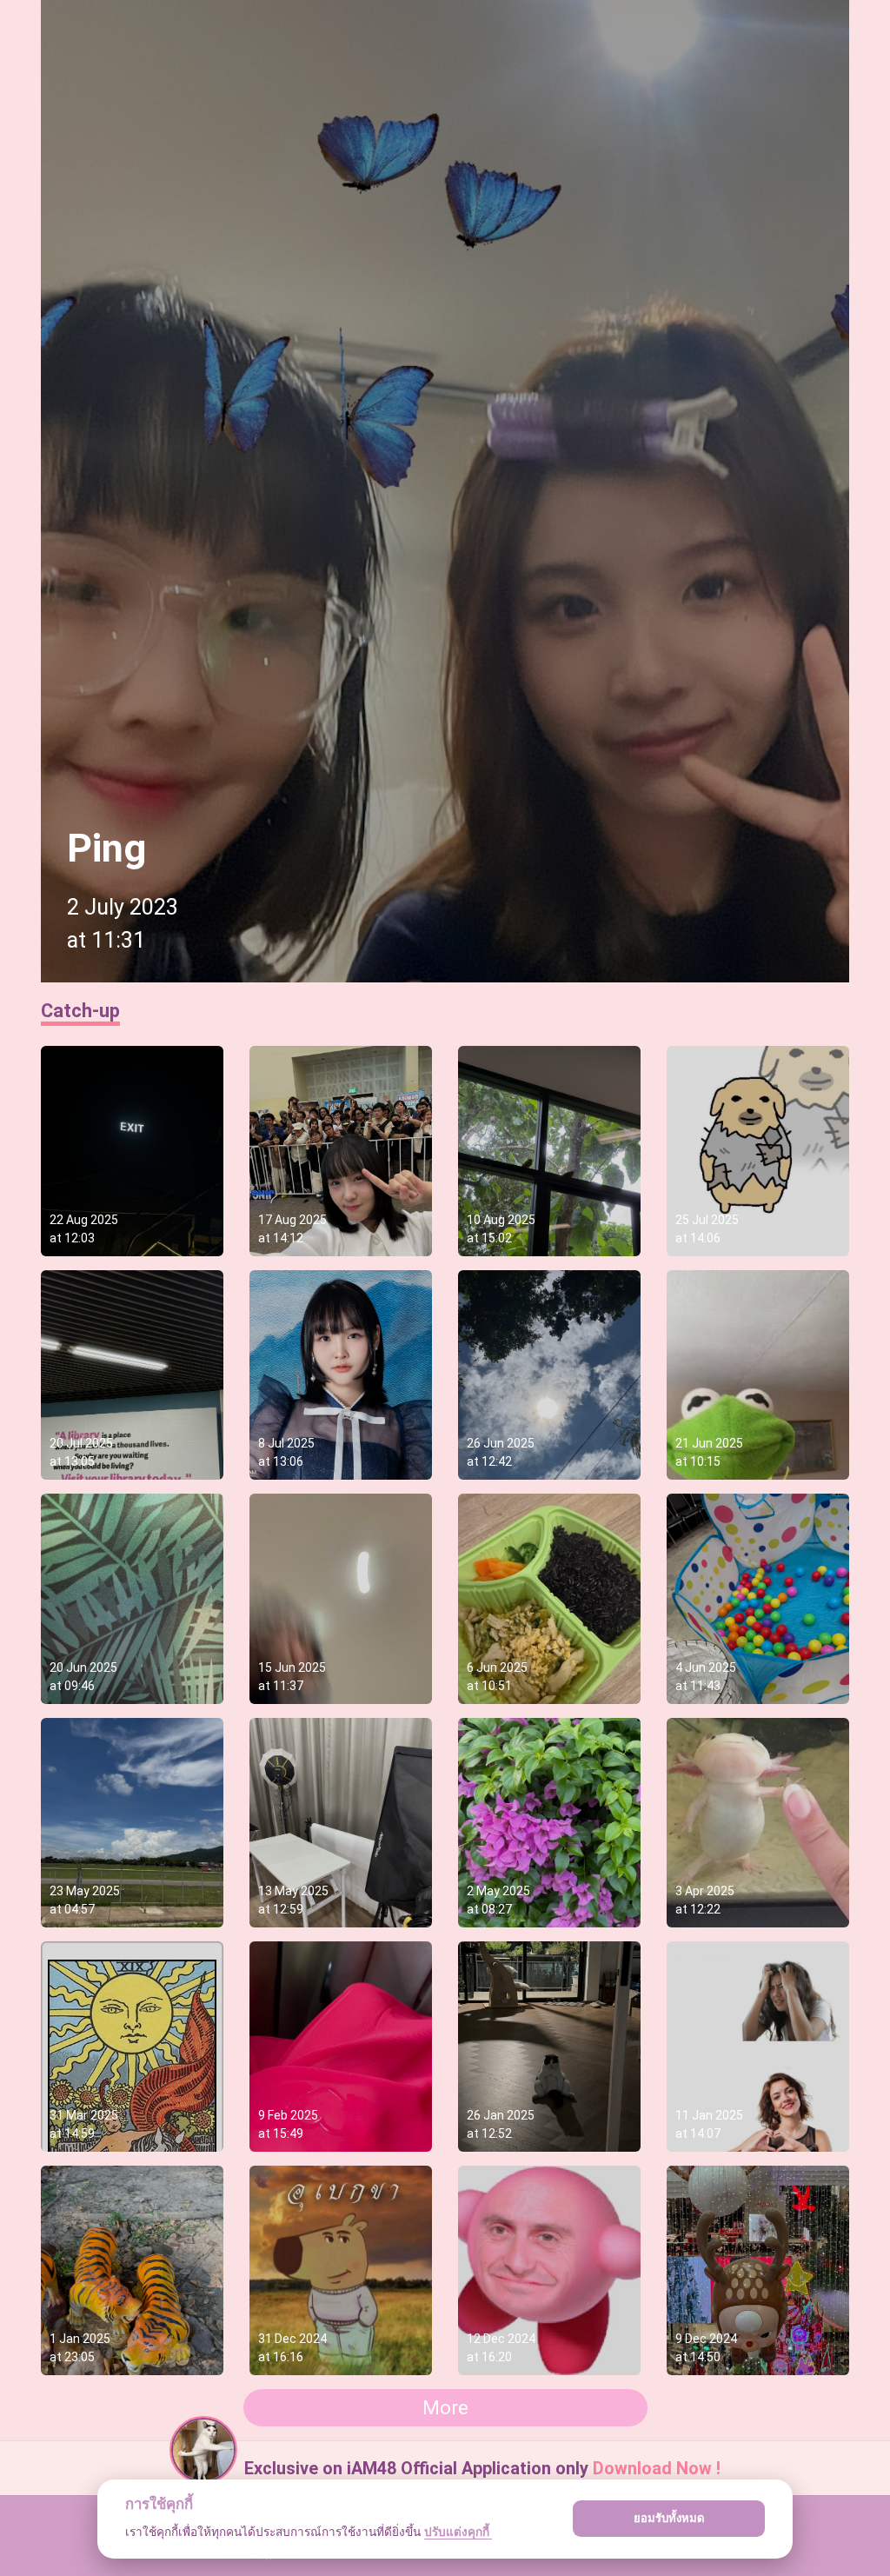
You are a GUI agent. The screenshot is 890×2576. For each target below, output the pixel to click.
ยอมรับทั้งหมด (669, 2518)
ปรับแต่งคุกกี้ (458, 2532)
